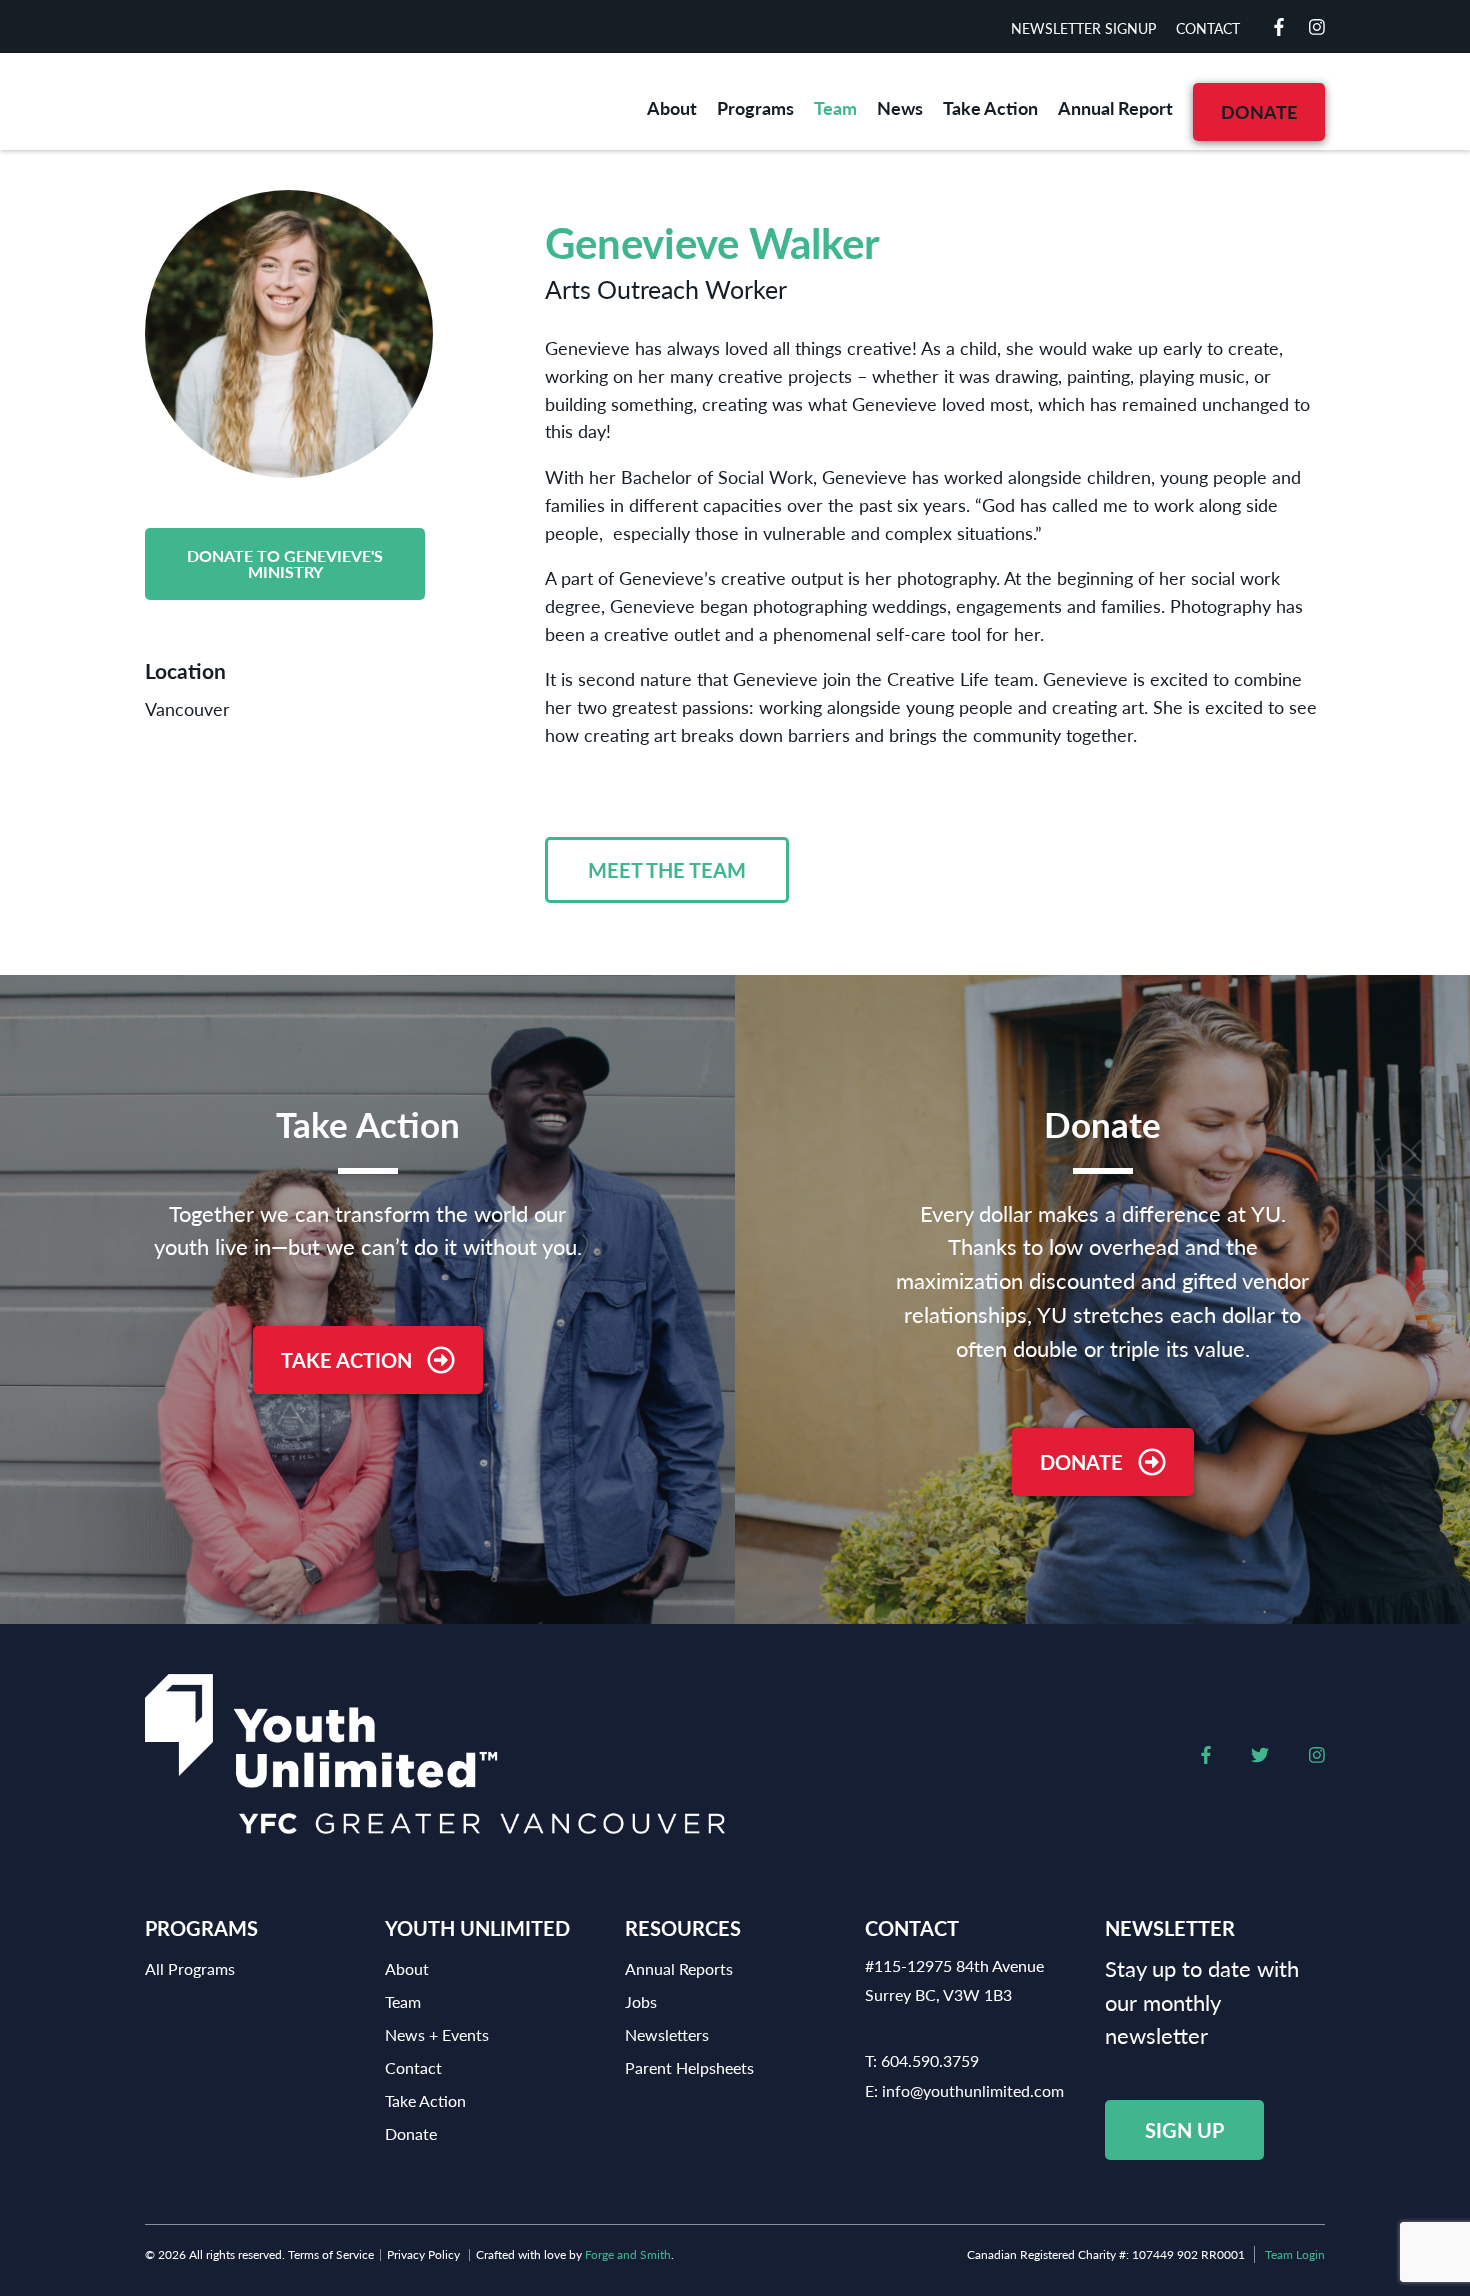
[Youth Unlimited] (285, 101)
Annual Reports (679, 1968)
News (900, 107)
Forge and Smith (628, 2254)
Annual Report (1115, 107)
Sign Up (1184, 2130)
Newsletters (667, 2034)
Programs (755, 107)
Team (835, 107)
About (672, 107)
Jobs (641, 2001)
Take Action (990, 107)
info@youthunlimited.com (973, 2090)
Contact (1208, 28)
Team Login (1295, 2254)
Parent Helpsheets (689, 2067)
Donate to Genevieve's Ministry (285, 563)
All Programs (190, 1968)
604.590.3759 (930, 2060)
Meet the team (667, 870)
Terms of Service (331, 2255)
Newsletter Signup (1083, 28)
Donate (1259, 112)
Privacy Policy (423, 2255)
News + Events (437, 2034)
